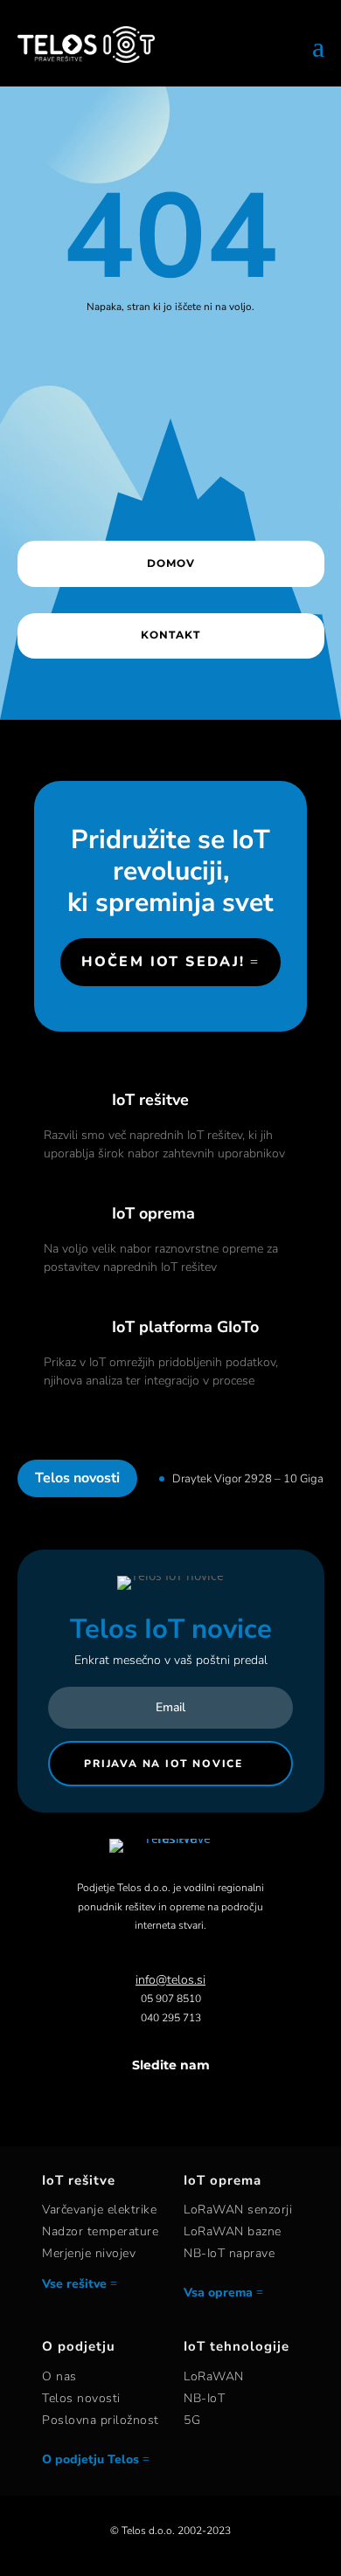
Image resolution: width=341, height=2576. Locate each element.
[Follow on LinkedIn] (188, 2099)
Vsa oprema (218, 2293)
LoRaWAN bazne (233, 2231)
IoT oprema (153, 1213)
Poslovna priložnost (101, 2420)
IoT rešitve (150, 1100)
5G (192, 2420)
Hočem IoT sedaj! (163, 962)
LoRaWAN (214, 2376)
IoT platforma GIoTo (185, 1327)
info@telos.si (170, 1980)
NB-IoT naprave (229, 2253)
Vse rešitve (74, 2284)
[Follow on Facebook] (118, 2099)
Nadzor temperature (100, 2231)
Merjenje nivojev (89, 2253)
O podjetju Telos (90, 2459)
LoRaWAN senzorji (238, 2210)
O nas (59, 2376)
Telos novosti (81, 2398)
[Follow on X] (153, 2099)
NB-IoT (204, 2398)
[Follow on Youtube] (223, 2099)
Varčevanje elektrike (99, 2210)
